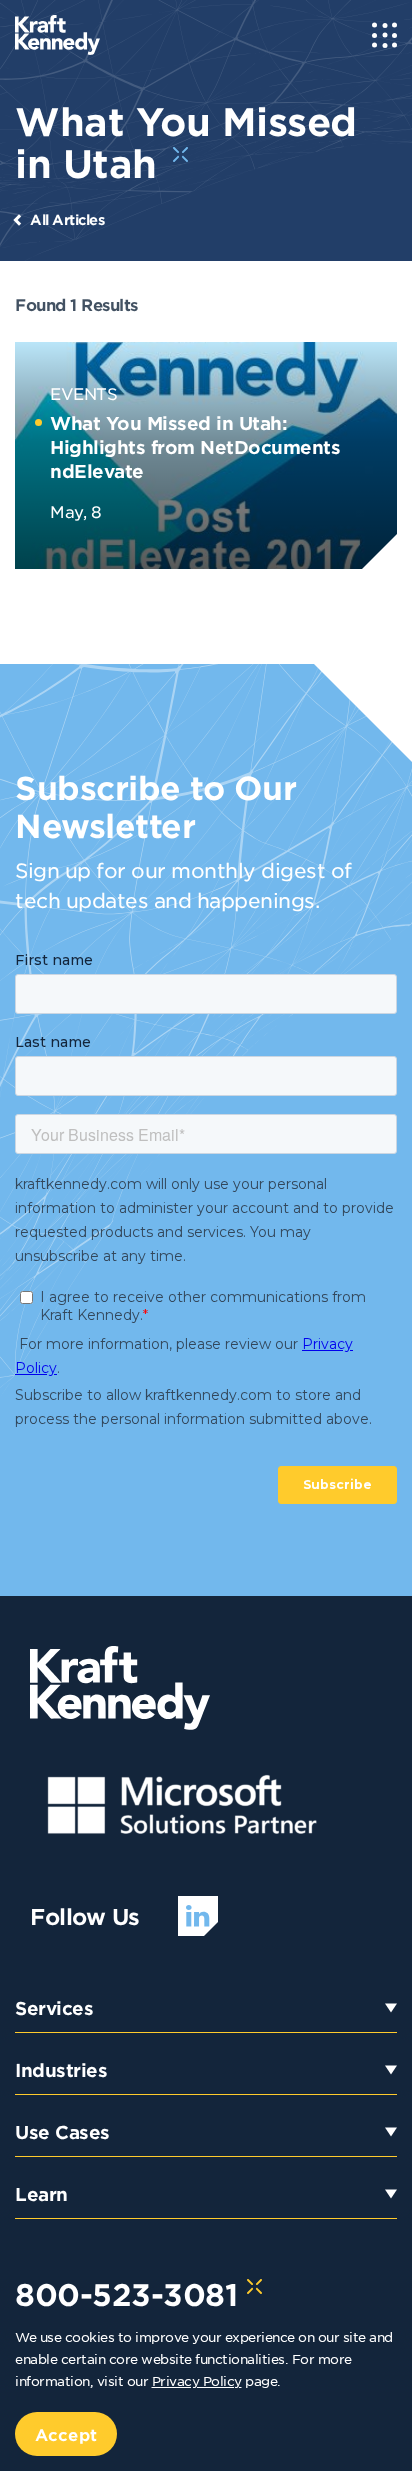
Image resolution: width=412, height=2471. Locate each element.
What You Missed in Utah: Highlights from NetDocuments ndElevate (195, 447)
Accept (66, 2434)
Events (83, 393)
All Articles (67, 219)
